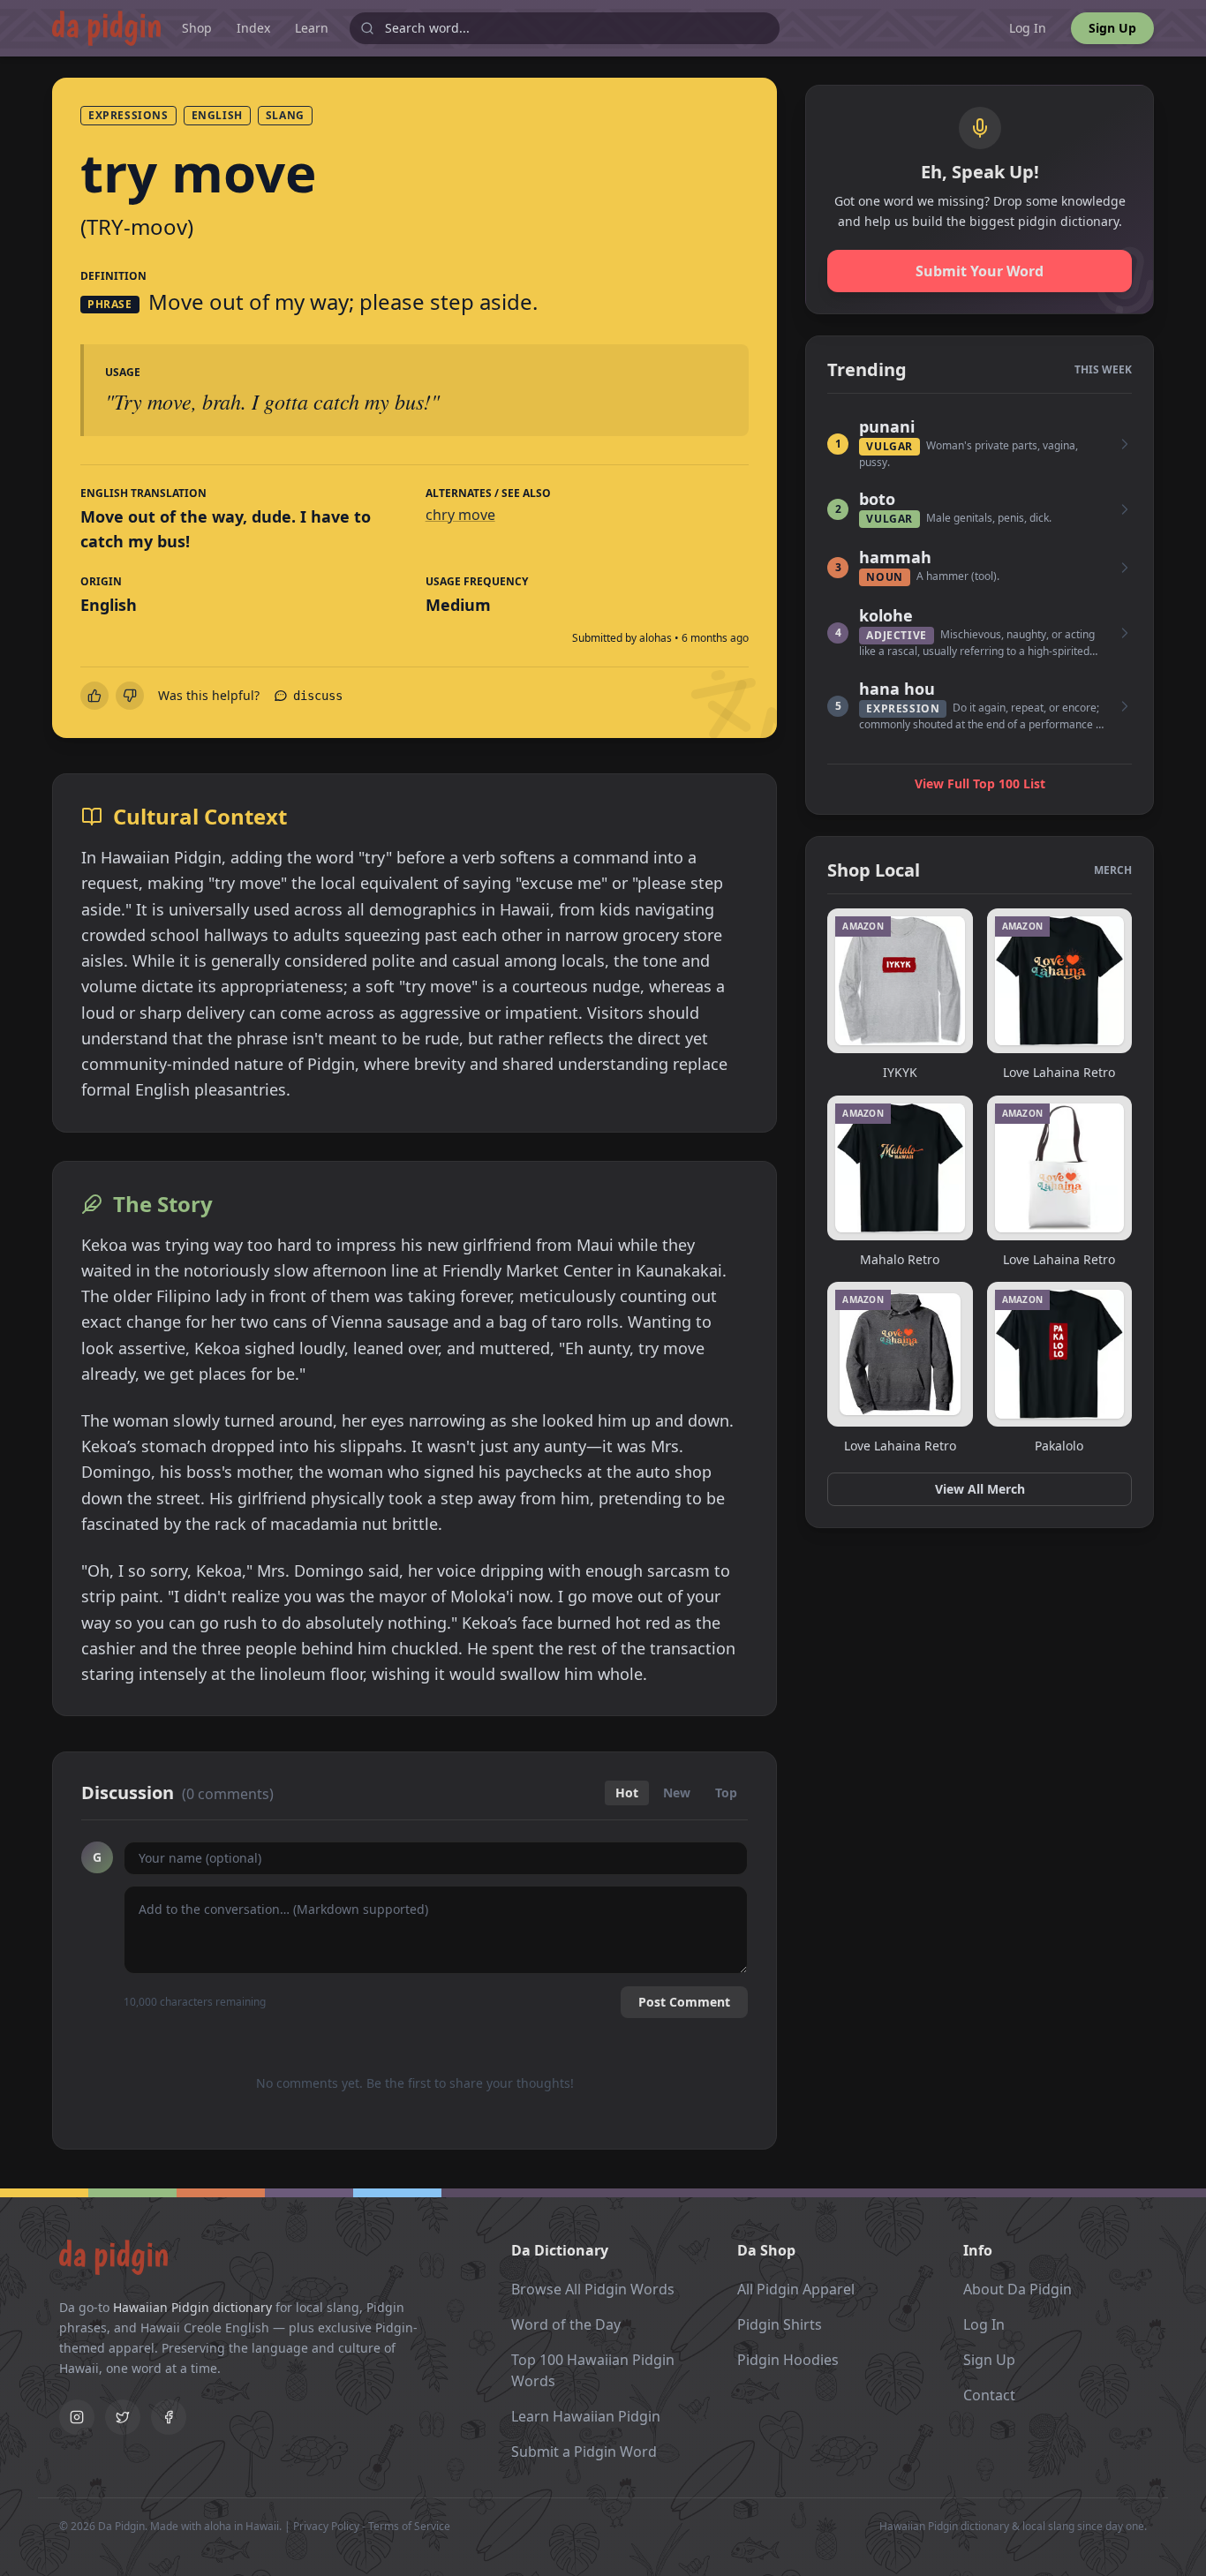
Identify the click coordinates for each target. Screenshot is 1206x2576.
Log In (1028, 28)
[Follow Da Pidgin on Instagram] (77, 2417)
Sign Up (1112, 28)
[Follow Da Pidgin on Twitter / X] (123, 2417)
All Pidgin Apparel (796, 2289)
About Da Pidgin (1018, 2289)
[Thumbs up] (94, 696)
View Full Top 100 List (980, 783)
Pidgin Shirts (780, 2324)
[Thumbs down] (130, 696)
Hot (627, 1793)
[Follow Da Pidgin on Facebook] (169, 2417)
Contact (989, 2395)
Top (726, 1793)
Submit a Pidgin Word (584, 2452)
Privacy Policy (326, 2526)
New (677, 1793)
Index (253, 28)
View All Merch (980, 1489)
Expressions (128, 115)
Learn (312, 28)
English (217, 115)
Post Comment (684, 2002)
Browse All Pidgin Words (593, 2289)
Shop (197, 28)
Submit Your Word (980, 271)
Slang (285, 115)
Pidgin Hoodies (788, 2360)
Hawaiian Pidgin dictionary (192, 2307)
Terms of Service (409, 2526)
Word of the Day (566, 2324)
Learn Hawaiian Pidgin (586, 2416)
